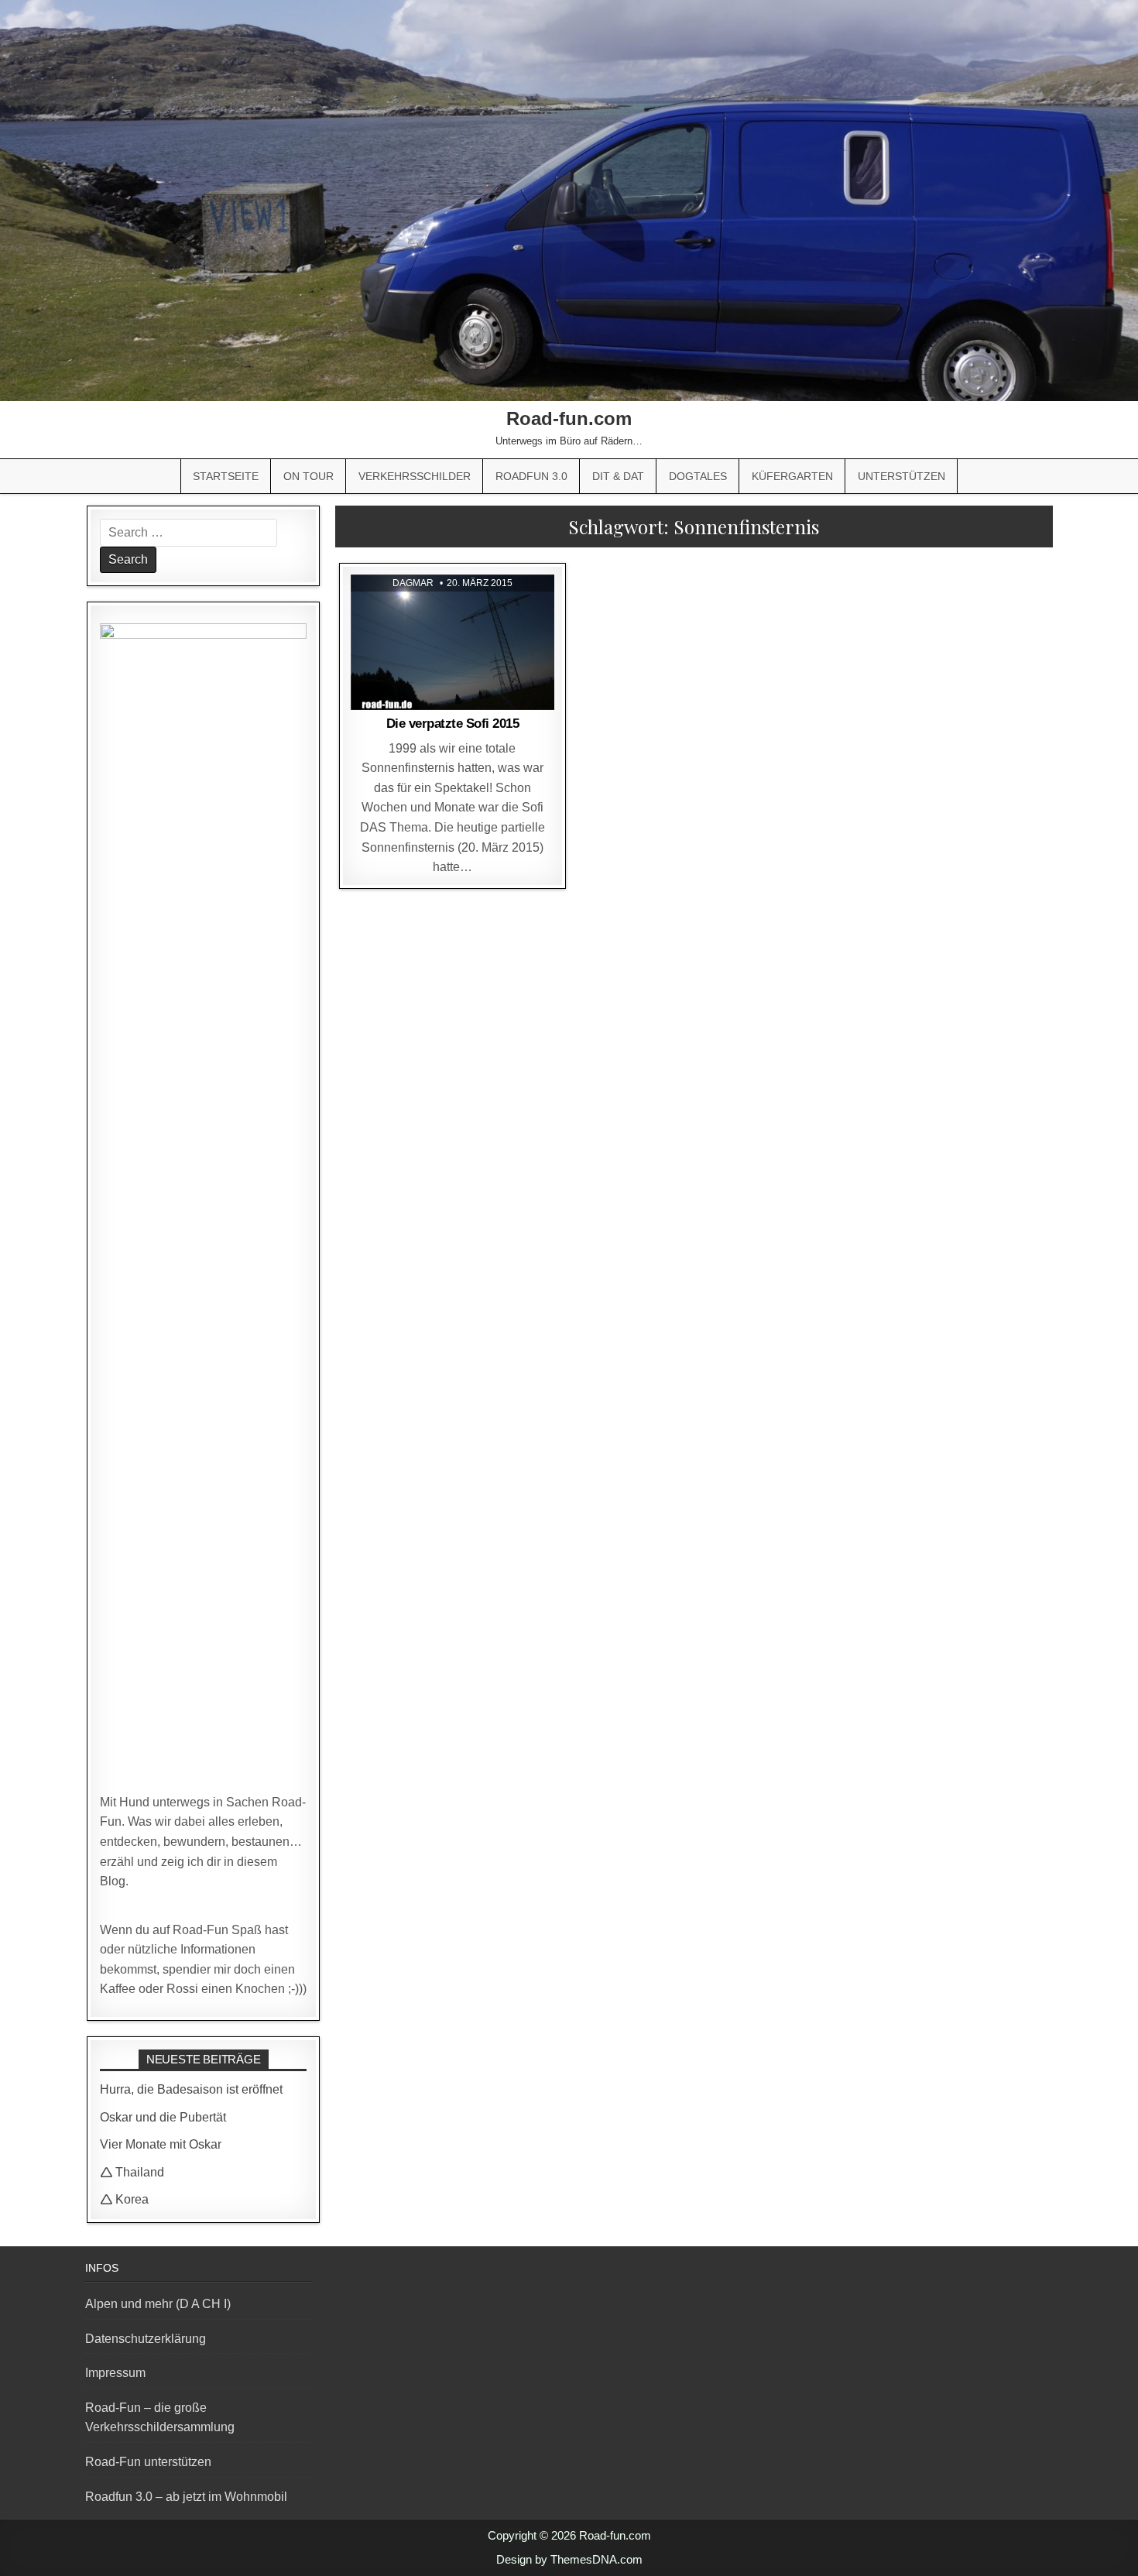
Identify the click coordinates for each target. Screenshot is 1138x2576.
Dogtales (698, 476)
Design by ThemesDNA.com (569, 2559)
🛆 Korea (124, 2199)
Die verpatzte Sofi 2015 (453, 724)
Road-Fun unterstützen (148, 2462)
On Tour (308, 476)
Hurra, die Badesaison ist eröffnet (191, 2089)
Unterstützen (901, 476)
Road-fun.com (569, 418)
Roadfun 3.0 (531, 476)
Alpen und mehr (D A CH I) (158, 2304)
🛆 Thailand (132, 2172)
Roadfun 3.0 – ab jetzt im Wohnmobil (186, 2497)
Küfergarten (792, 476)
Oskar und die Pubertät (163, 2117)
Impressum (115, 2373)
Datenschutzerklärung (146, 2339)
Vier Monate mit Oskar (161, 2144)
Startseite (226, 476)
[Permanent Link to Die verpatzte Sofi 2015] (453, 643)
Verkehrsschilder (415, 476)
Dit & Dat (618, 476)
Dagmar (413, 583)
